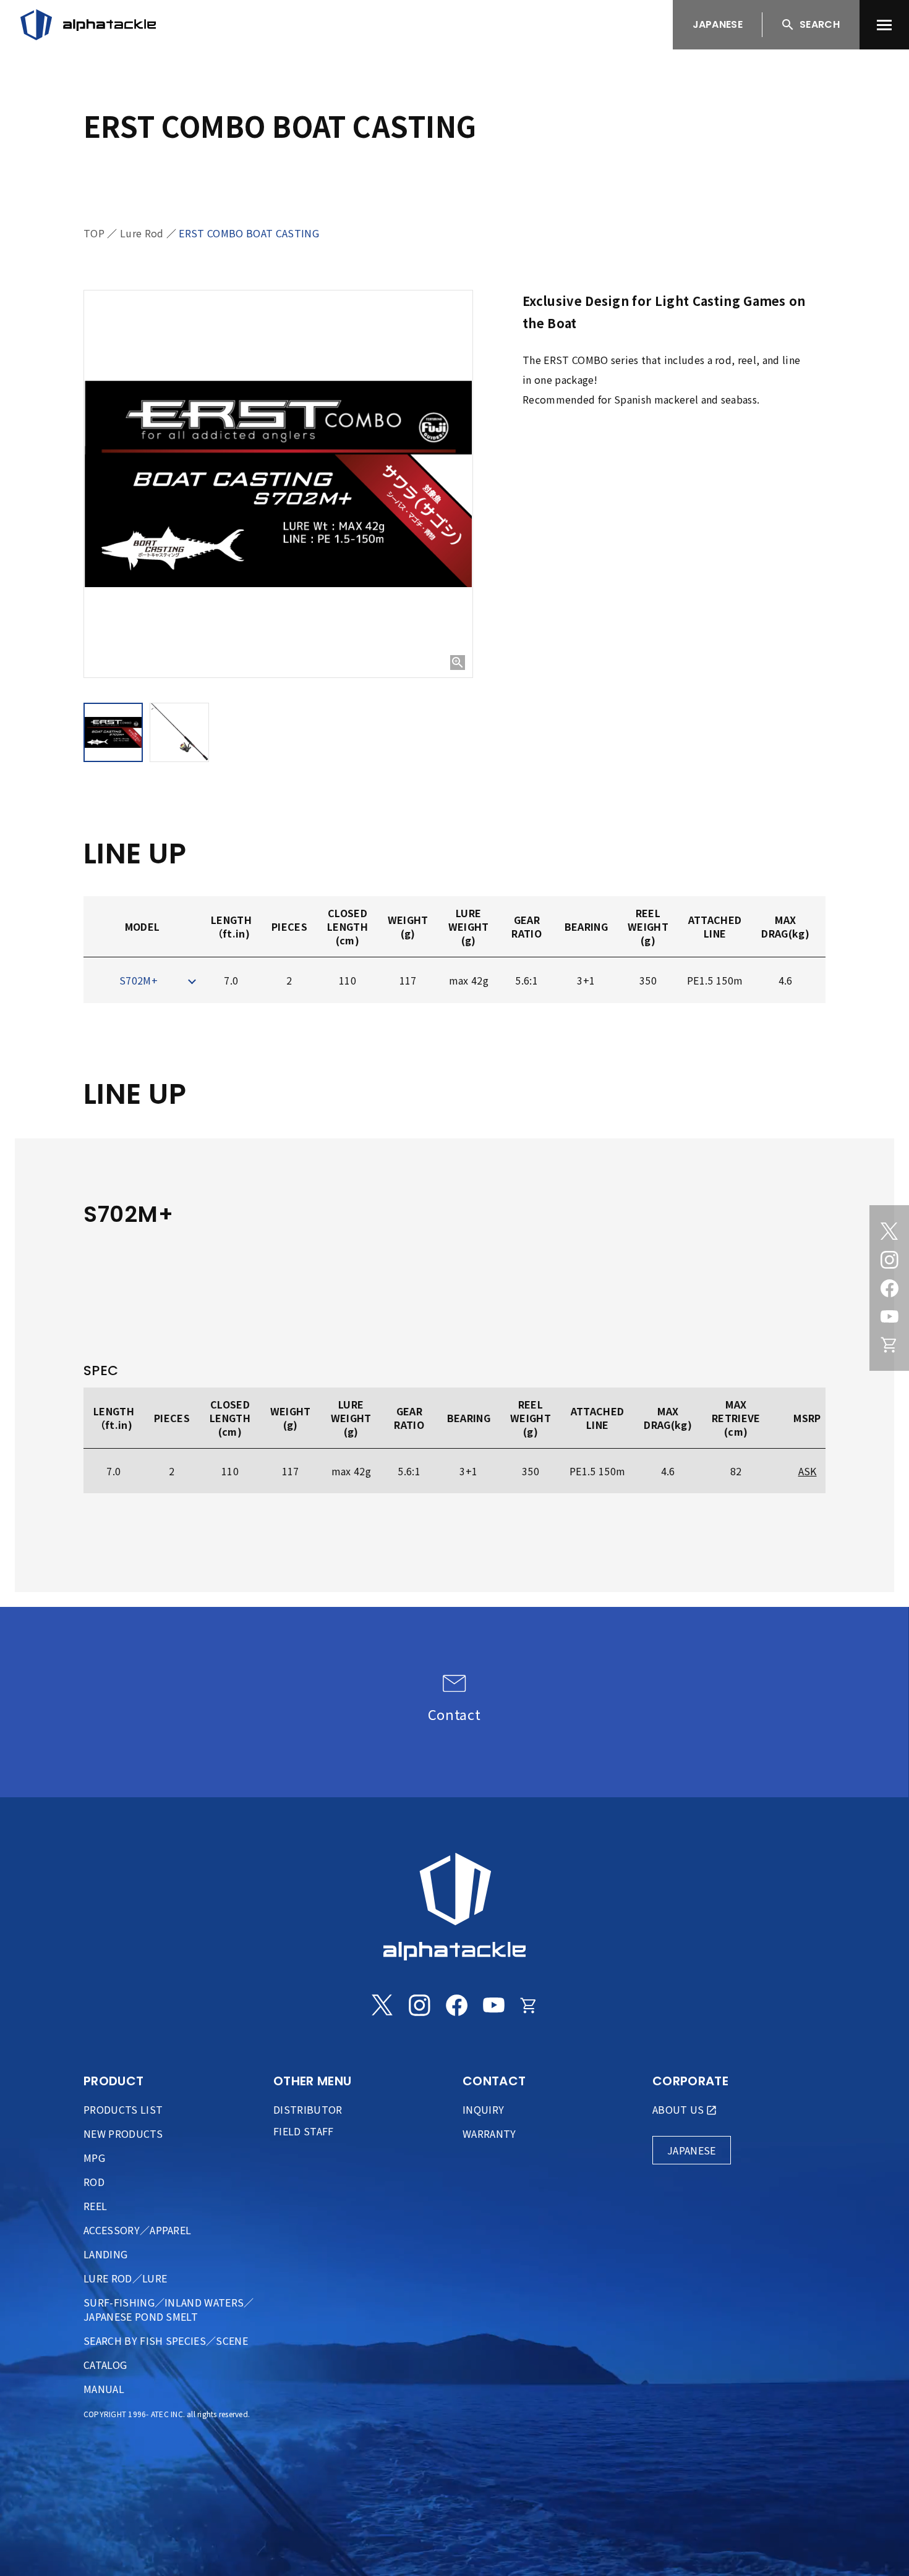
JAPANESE (718, 24)
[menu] (884, 25)
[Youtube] (889, 1316)
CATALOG (105, 2365)
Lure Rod (142, 233)
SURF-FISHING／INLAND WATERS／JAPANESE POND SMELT (169, 2309)
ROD (94, 2182)
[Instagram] (889, 1260)
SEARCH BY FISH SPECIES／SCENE (166, 2341)
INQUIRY (483, 2109)
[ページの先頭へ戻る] (875, 2542)
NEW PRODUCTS (123, 2133)
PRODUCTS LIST (123, 2109)
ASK (808, 1471)
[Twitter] (889, 1231)
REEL (95, 2206)
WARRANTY (489, 2133)
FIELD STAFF (304, 2131)
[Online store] (889, 1345)
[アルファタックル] (88, 25)
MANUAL (104, 2389)
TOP (94, 233)
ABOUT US (678, 2109)
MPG (94, 2158)
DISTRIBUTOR (308, 2109)
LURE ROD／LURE (125, 2278)
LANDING (105, 2254)
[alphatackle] (454, 1907)
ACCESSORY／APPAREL (137, 2230)
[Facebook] (889, 1288)
